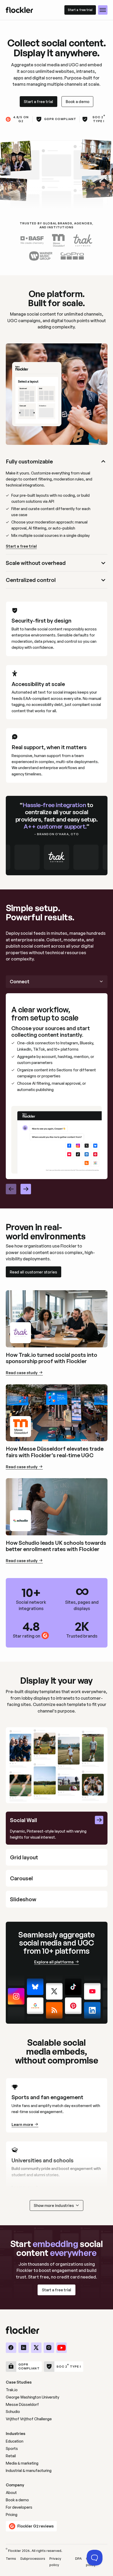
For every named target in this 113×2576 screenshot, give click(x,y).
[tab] (57, 1828)
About (11, 2493)
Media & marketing (22, 2463)
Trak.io (12, 2390)
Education (15, 2441)
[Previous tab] (11, 1189)
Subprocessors (33, 2558)
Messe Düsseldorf (22, 2404)
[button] (103, 10)
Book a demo (17, 2500)
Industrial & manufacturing (29, 2470)
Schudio (13, 2412)
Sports (12, 2448)
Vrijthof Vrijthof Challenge (29, 2419)
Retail (11, 2456)
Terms (11, 2558)
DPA (78, 2558)
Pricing (12, 2515)
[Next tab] (26, 1189)
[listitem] (57, 504)
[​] (11, 2348)
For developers (19, 2507)
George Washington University (32, 2397)
